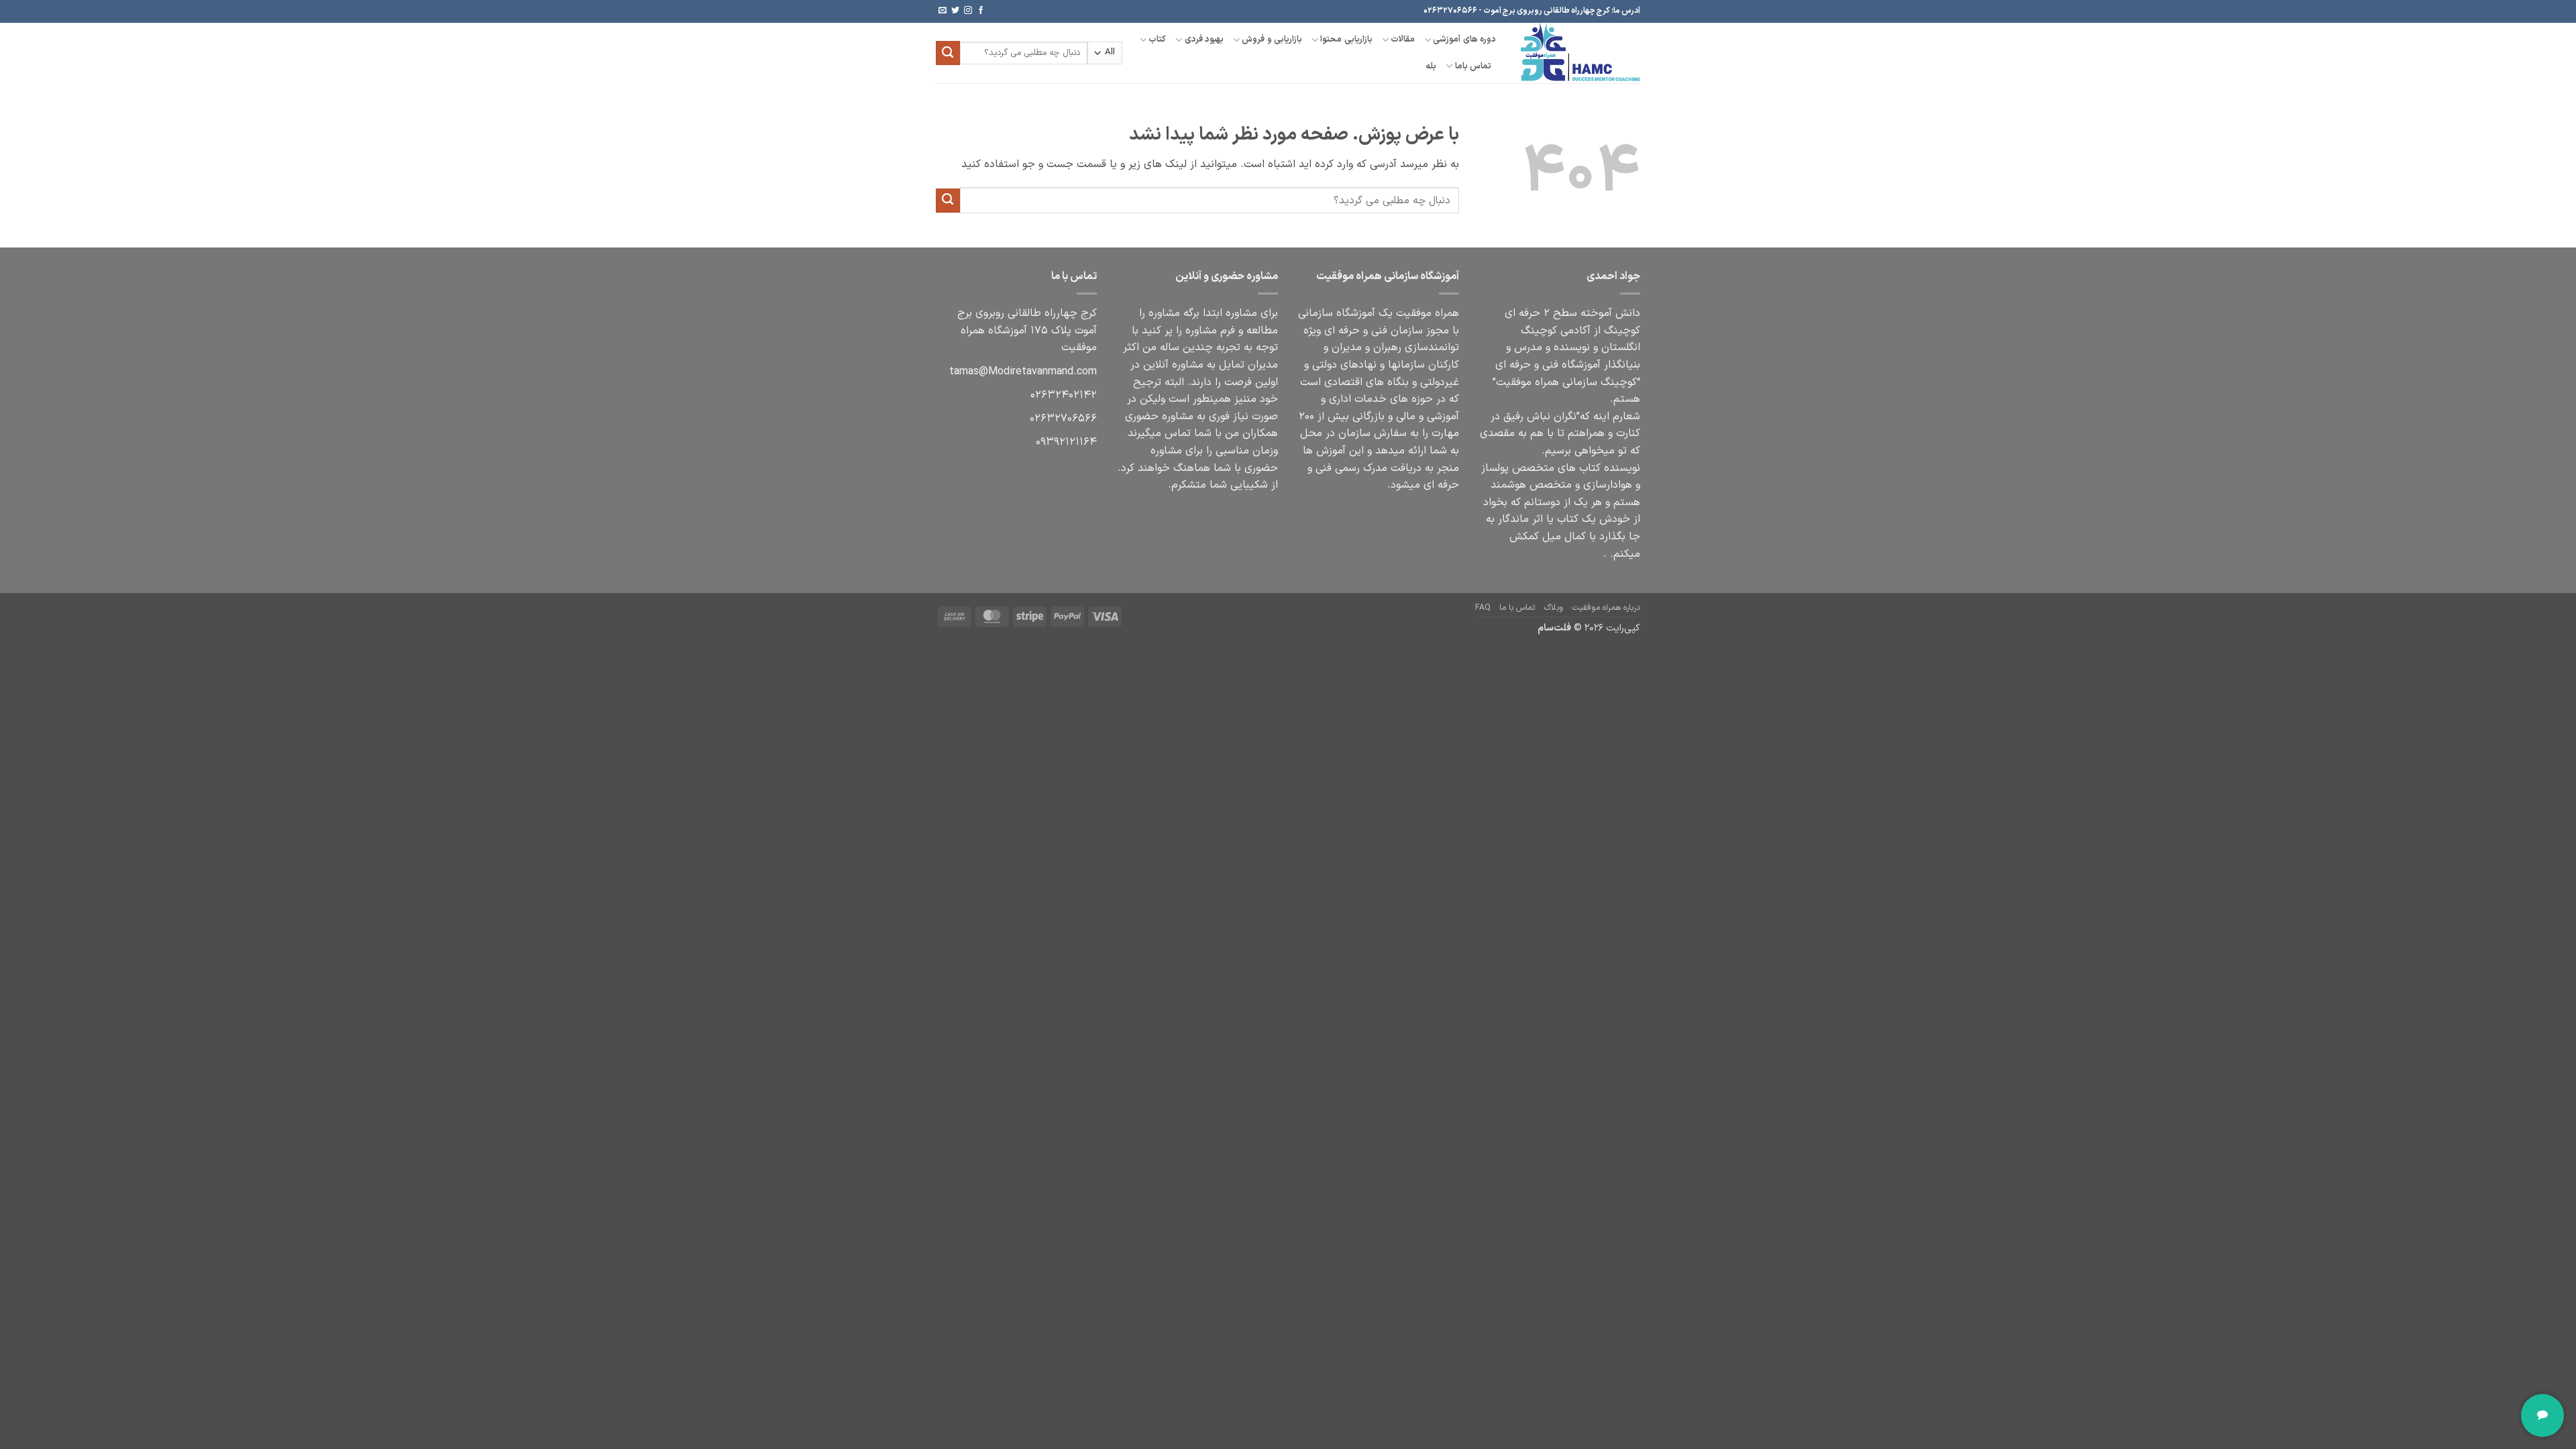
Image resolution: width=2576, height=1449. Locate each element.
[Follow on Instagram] (968, 11)
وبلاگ (1554, 608)
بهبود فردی (1204, 39)
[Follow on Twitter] (955, 11)
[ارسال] (948, 53)
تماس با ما (1517, 608)
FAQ (1483, 608)
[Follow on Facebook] (981, 11)
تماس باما (1473, 66)
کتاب (1157, 39)
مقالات (1403, 39)
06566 (1063, 419)
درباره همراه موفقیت (1606, 608)
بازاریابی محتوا (1346, 39)
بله (1431, 66)
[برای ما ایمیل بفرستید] (943, 11)
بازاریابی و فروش (1272, 39)
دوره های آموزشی (1464, 39)
